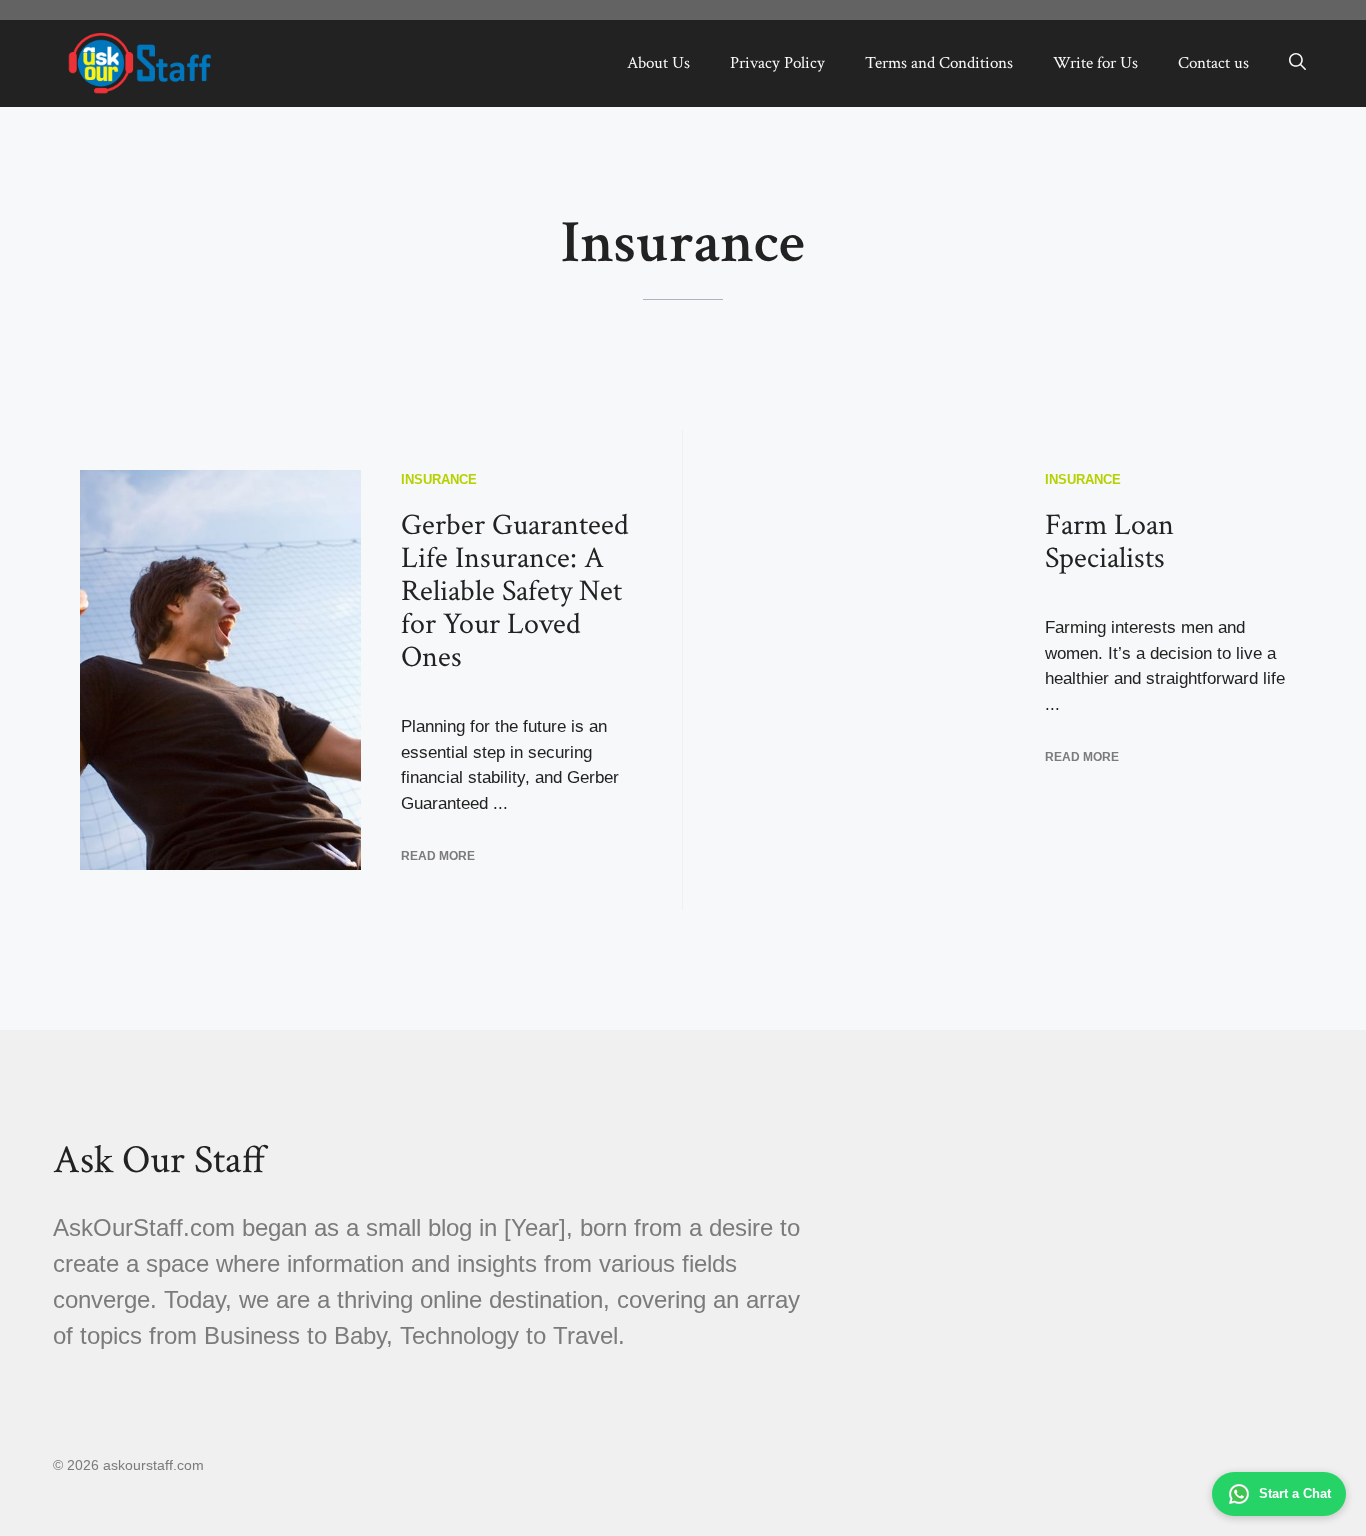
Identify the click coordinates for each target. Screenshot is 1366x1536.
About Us (658, 63)
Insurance (439, 479)
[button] (1297, 63)
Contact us (1213, 63)
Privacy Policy (777, 63)
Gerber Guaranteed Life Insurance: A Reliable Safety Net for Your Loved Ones (515, 591)
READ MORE (438, 856)
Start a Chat (1295, 1493)
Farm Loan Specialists (1109, 542)
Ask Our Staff (159, 1160)
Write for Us (1095, 63)
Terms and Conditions (939, 63)
